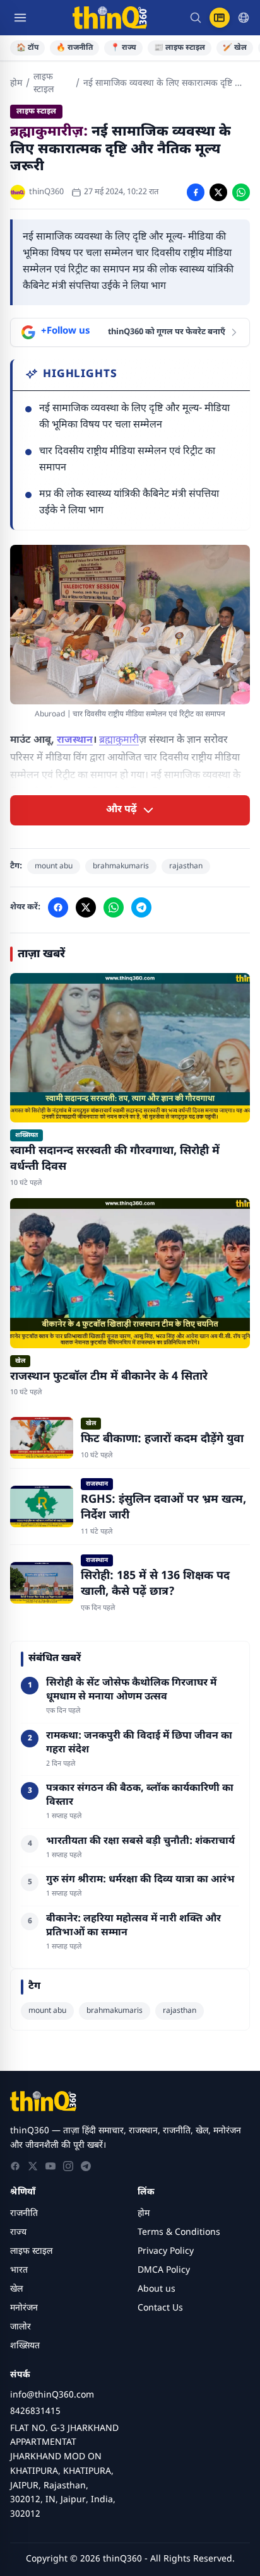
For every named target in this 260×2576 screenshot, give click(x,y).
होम (16, 84)
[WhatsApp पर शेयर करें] (241, 192)
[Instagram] (68, 2166)
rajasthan (186, 866)
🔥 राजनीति (74, 48)
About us (157, 2289)
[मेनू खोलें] (20, 18)
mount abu (54, 866)
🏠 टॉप (27, 48)
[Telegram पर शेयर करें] (141, 907)
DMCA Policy (164, 2270)
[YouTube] (50, 2166)
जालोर (21, 2327)
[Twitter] (33, 2166)
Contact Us (160, 2308)
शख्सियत (25, 2346)
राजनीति (24, 2214)
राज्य (18, 2233)
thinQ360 (46, 192)
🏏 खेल (235, 48)
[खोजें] (196, 18)
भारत (19, 2270)
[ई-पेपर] (220, 18)
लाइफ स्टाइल (44, 84)
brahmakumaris (121, 866)
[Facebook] (15, 2166)
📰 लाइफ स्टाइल (180, 48)
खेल (16, 2289)
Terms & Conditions (179, 2233)
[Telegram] (86, 2166)
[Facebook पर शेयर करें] (196, 192)
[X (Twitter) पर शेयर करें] (218, 192)
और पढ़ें (121, 810)
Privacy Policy (166, 2252)
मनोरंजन (24, 2308)
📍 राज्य (123, 48)
